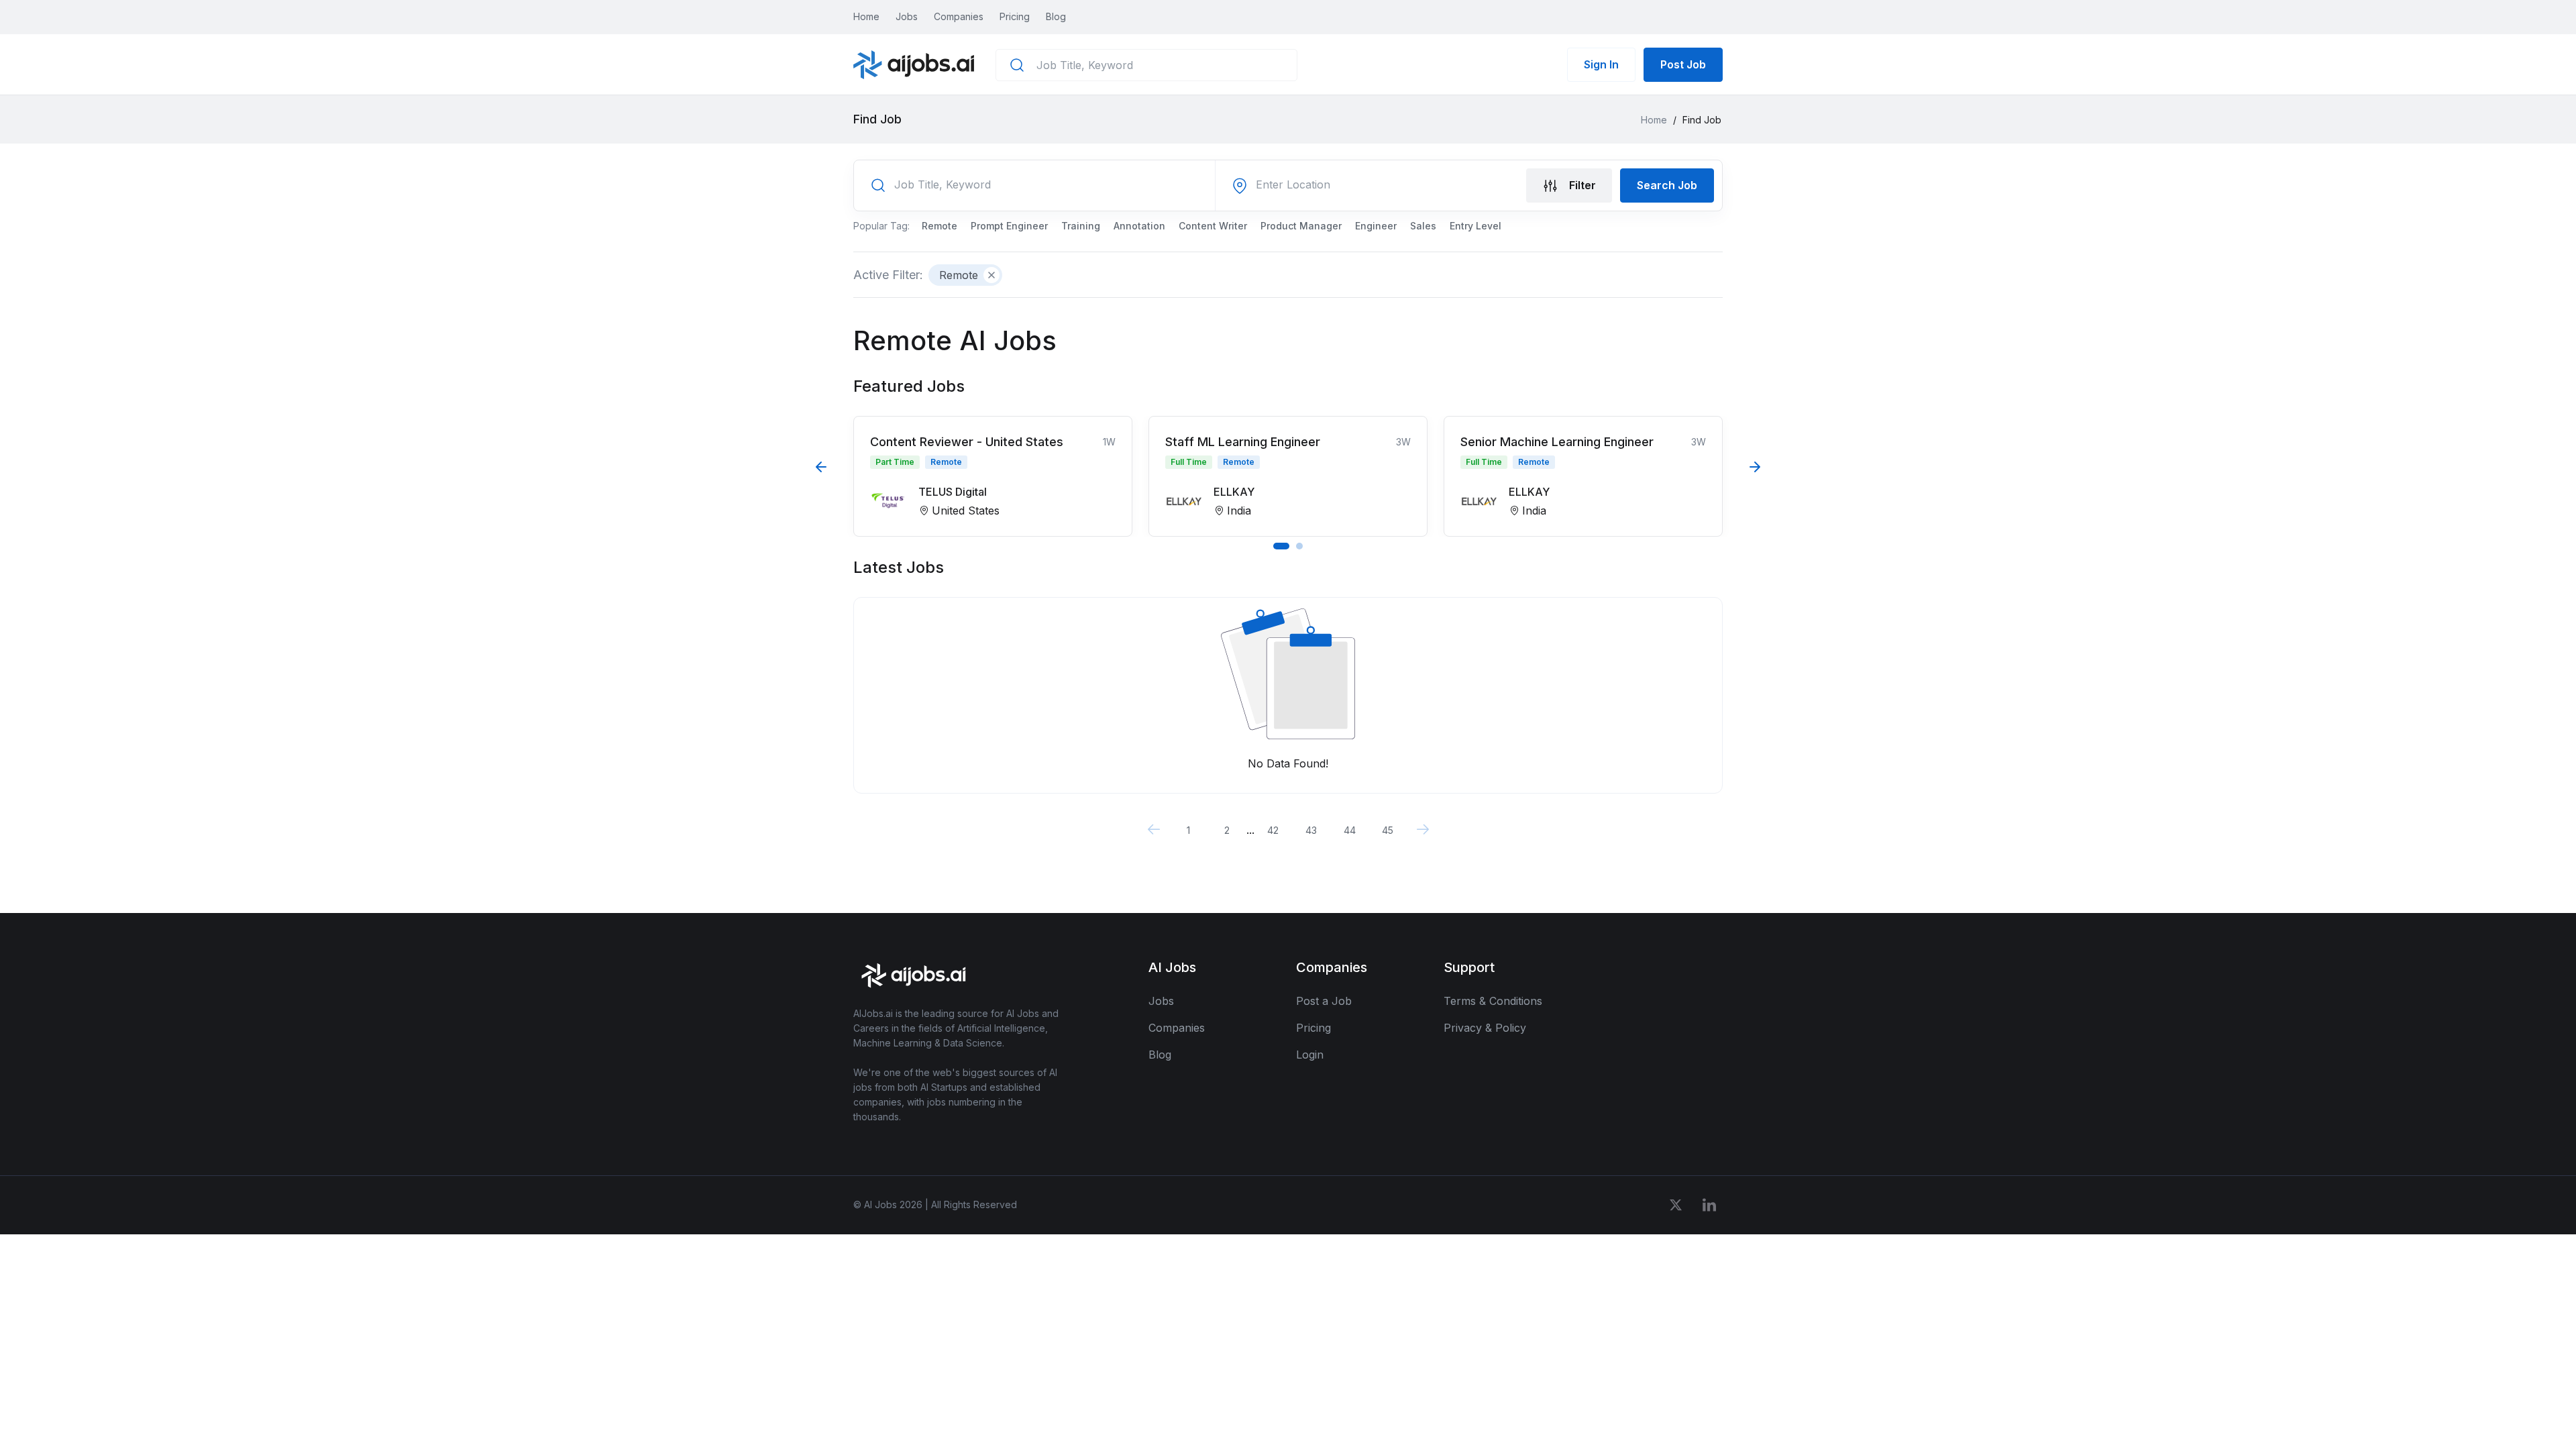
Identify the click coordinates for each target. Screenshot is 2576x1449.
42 (1273, 830)
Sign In (1601, 64)
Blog (1056, 16)
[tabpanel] (993, 476)
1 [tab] (1281, 546)
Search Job (1667, 185)
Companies (959, 16)
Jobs (907, 16)
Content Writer (1213, 226)
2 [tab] (1299, 546)
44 (1350, 830)
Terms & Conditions (1493, 1001)
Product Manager (1301, 226)
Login (1310, 1055)
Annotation (1139, 226)
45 (1388, 830)
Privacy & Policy (1485, 1028)
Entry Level (1475, 226)
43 (1311, 830)
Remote (940, 226)
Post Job (1683, 64)
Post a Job (1324, 1001)
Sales (1423, 226)
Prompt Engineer (1009, 226)
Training (1081, 226)
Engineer (1376, 226)
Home (866, 16)
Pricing (1015, 16)
